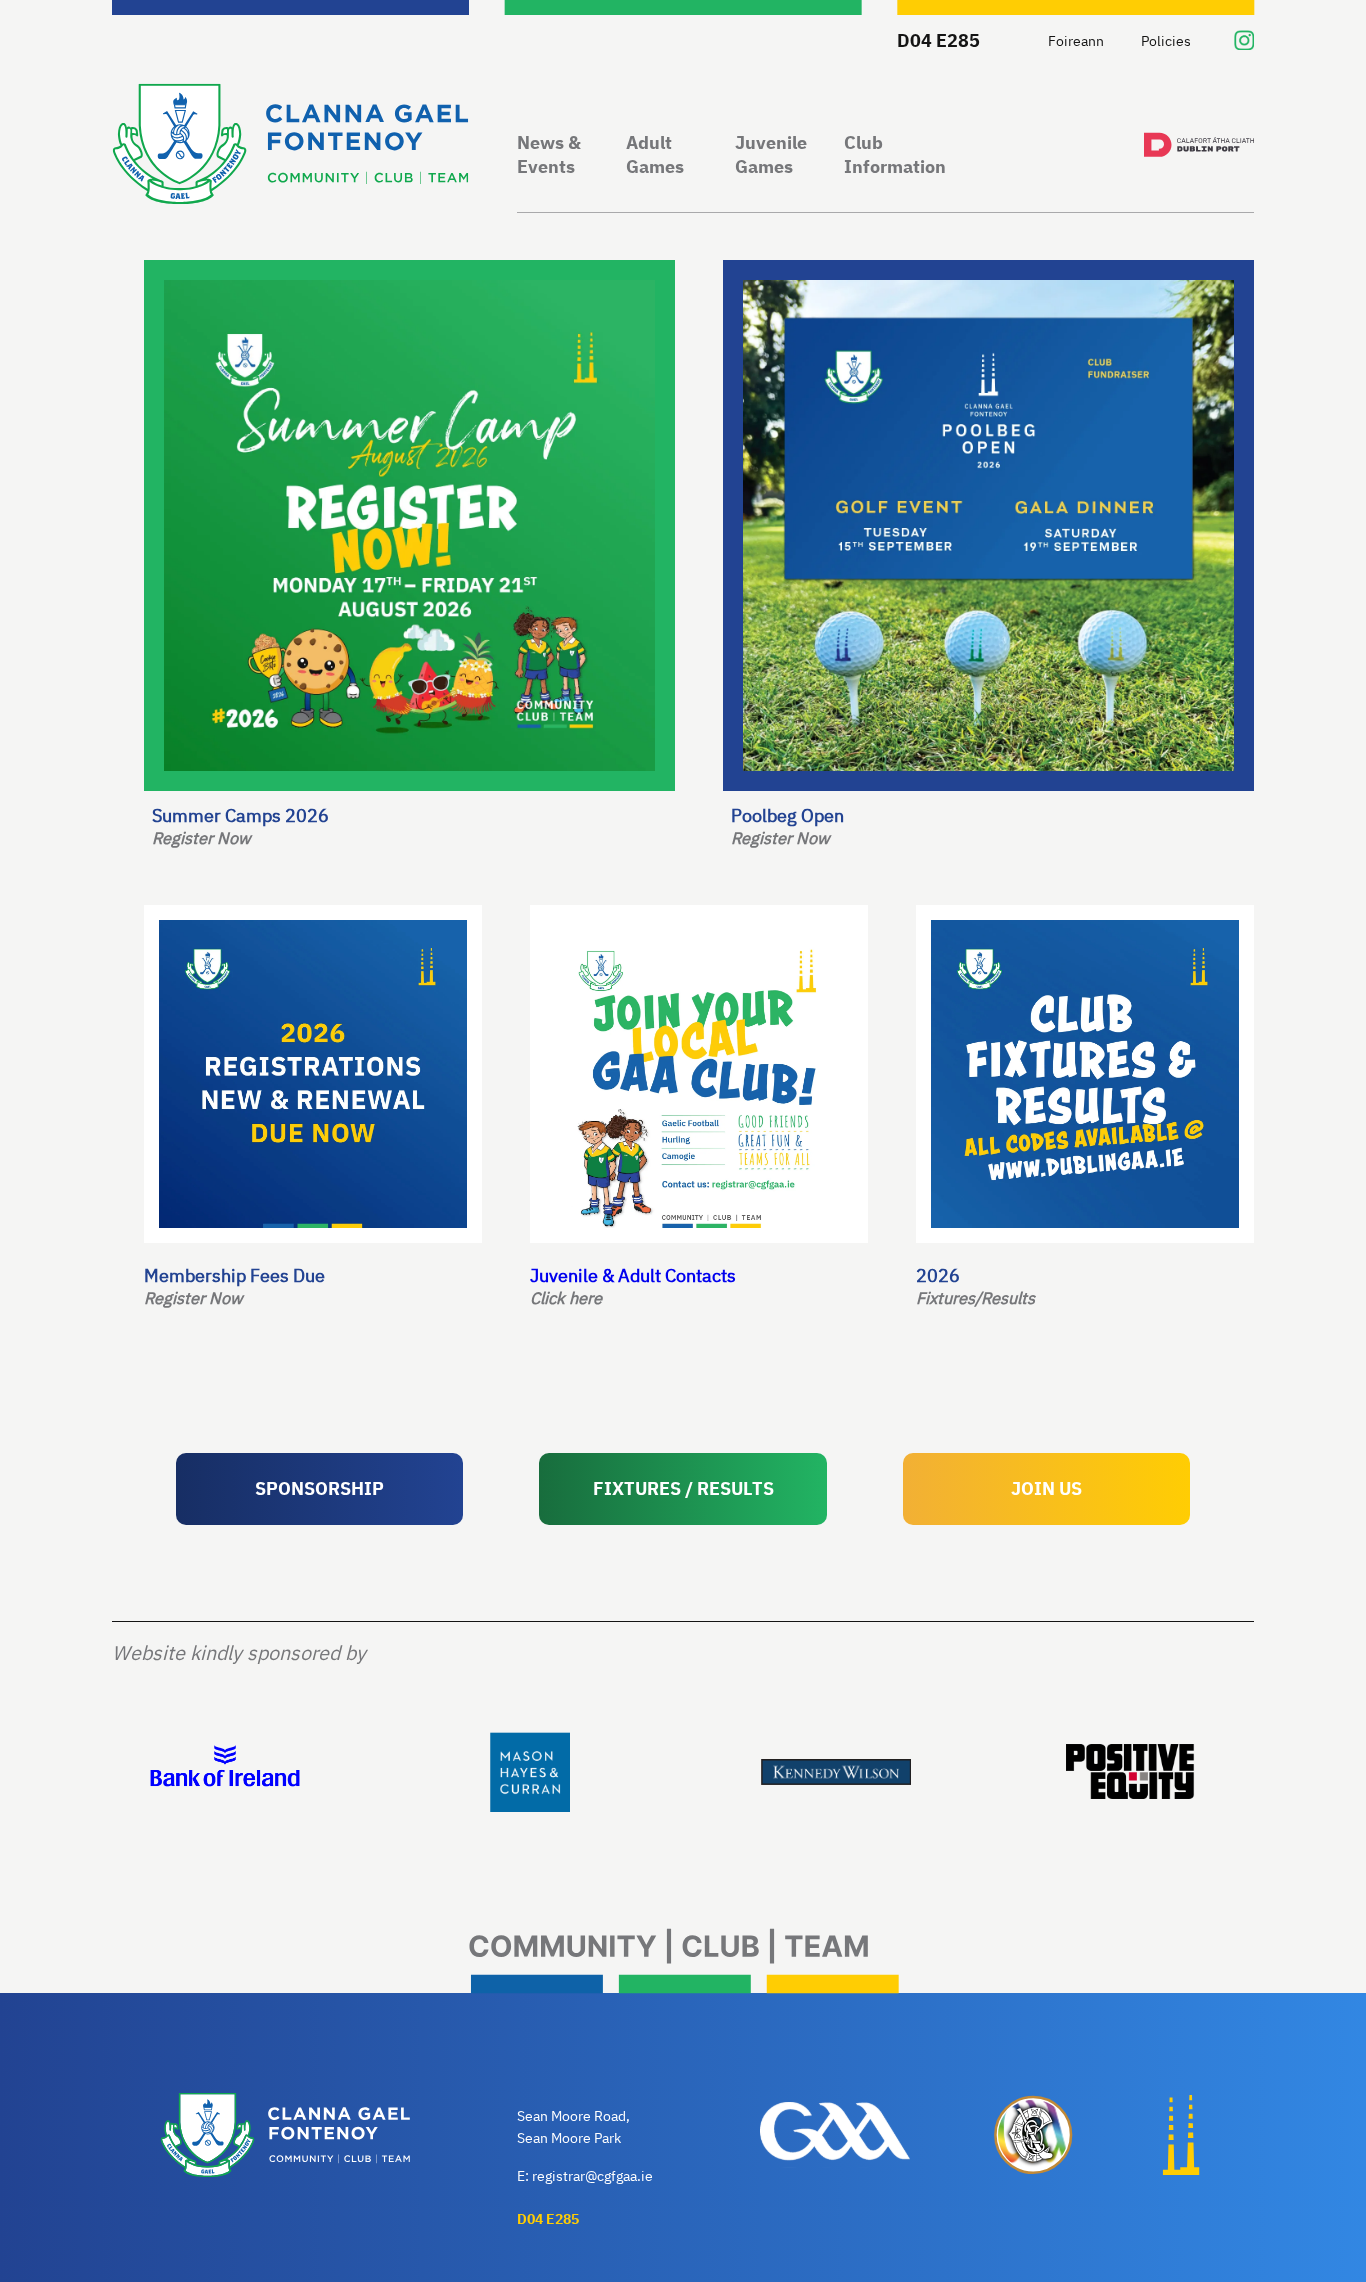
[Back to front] (290, 146)
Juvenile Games (771, 154)
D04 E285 (938, 40)
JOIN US (1046, 1488)
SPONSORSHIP (319, 1488)
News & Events (549, 154)
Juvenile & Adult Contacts (633, 1286)
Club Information (894, 154)
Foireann (1076, 40)
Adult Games (655, 154)
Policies (1166, 40)
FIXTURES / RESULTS (683, 1488)
